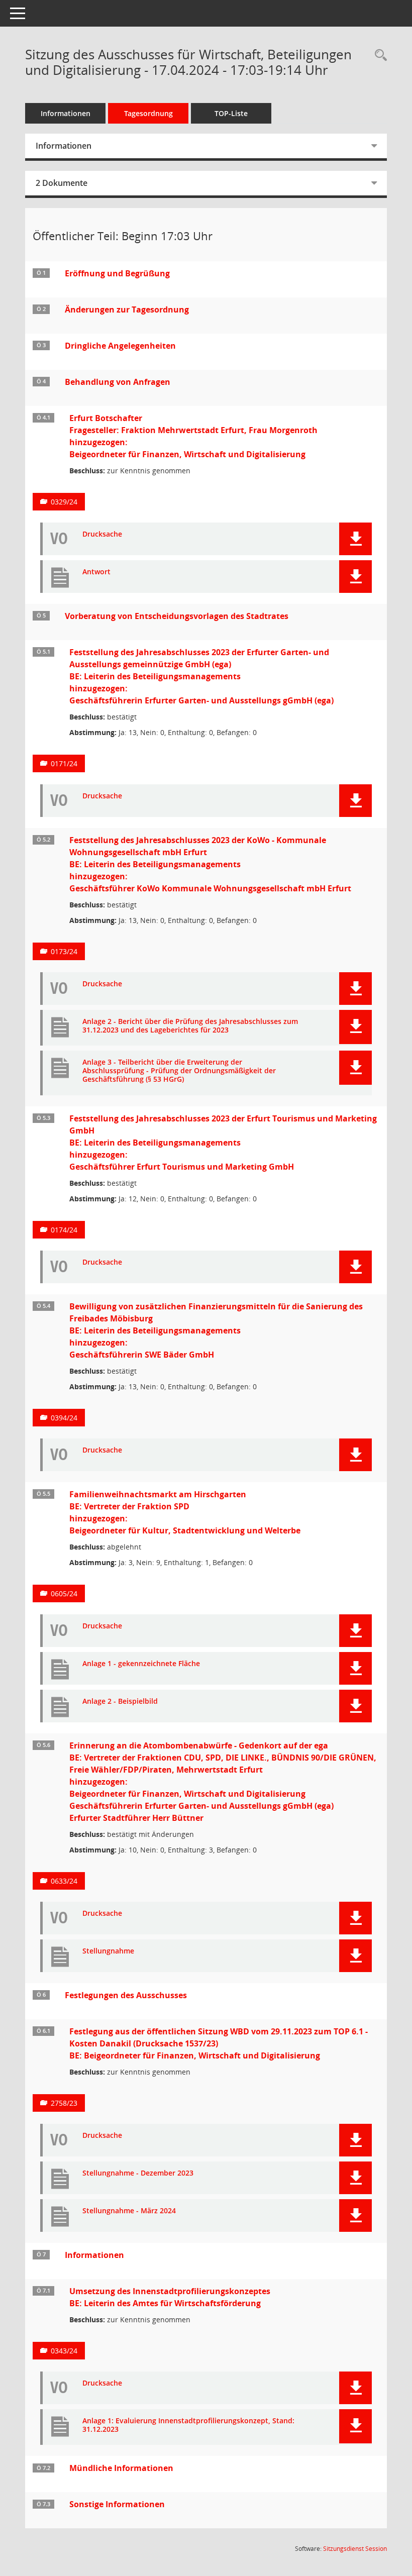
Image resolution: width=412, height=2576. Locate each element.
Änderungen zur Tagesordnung (127, 310)
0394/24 (64, 1418)
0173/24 (64, 951)
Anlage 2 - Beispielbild (120, 1702)
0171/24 (64, 763)
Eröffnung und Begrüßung (117, 273)
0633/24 (64, 1881)
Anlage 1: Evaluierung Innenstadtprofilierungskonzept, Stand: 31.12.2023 (188, 2425)
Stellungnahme (108, 1951)
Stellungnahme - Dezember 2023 (138, 2173)
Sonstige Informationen (117, 2504)
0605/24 (64, 1593)
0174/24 (64, 1230)
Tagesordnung (148, 113)
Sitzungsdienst (355, 2549)
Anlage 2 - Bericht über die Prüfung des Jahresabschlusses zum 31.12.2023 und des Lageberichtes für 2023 (190, 1026)
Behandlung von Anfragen (118, 382)
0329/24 (64, 502)
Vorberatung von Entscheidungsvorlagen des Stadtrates (177, 616)
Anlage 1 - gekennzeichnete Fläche (141, 1664)
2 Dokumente (62, 183)
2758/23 (64, 2103)
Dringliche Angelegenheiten (120, 346)
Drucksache (102, 534)
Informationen (66, 113)
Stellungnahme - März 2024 (129, 2211)
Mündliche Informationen (121, 2468)
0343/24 (64, 2351)
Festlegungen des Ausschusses (126, 1995)
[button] (355, 539)
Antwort (96, 572)
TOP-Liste (231, 113)
